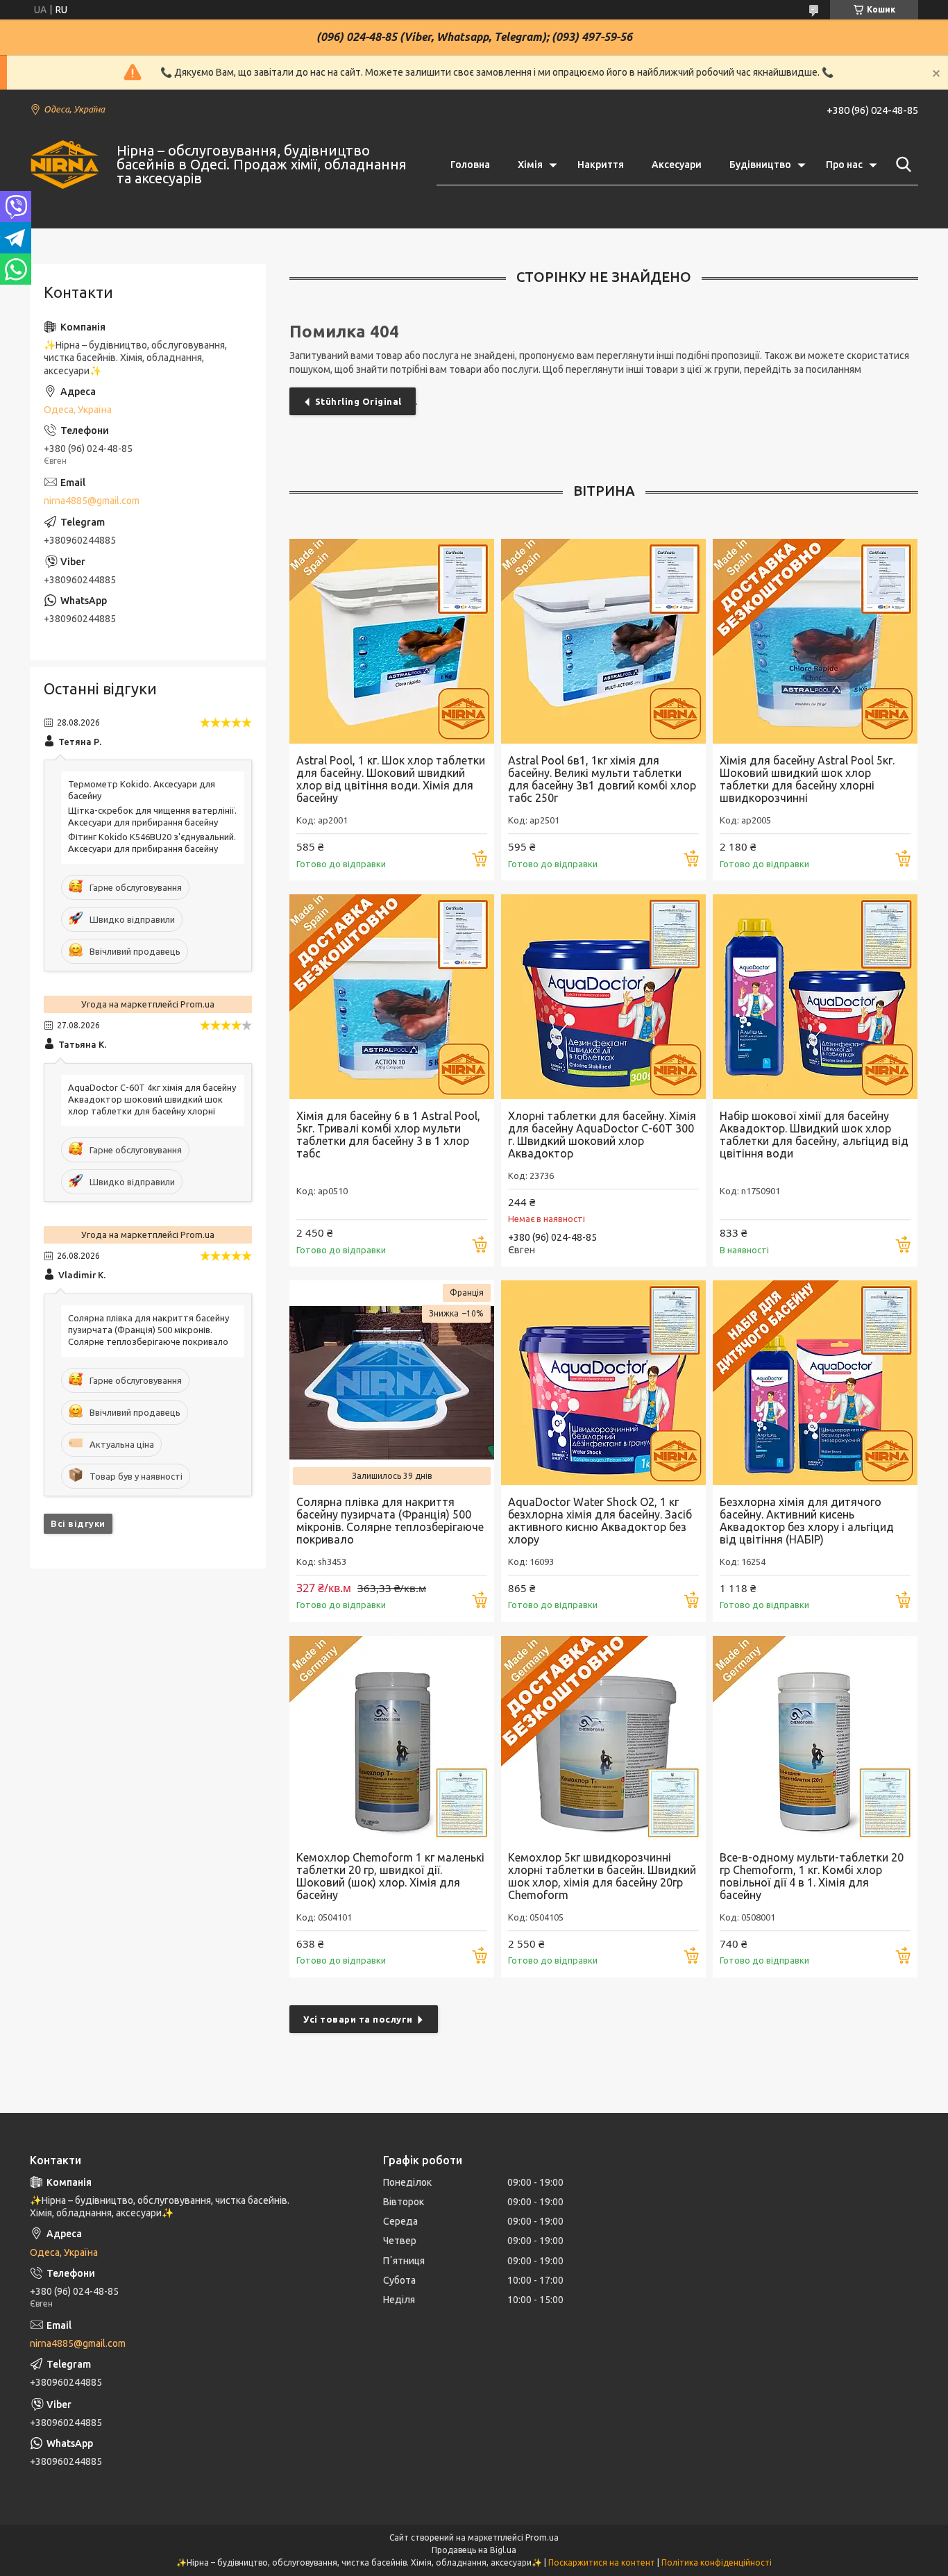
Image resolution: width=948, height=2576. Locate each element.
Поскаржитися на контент (602, 2562)
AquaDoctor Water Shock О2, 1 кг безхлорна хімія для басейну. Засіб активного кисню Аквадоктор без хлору (600, 1521)
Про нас (844, 165)
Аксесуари (677, 165)
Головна (470, 165)
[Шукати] (901, 165)
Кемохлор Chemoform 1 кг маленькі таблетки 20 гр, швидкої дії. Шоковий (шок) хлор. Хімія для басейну (390, 1876)
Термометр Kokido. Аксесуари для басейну (142, 790)
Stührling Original (358, 401)
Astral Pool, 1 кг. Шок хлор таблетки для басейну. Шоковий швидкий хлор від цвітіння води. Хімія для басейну (391, 779)
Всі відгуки (78, 1523)
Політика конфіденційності (717, 2562)
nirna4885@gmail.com (92, 501)
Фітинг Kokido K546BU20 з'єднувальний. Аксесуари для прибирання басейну (152, 843)
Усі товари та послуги (358, 2019)
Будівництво (760, 165)
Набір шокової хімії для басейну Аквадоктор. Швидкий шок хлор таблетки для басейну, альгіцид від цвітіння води (814, 1135)
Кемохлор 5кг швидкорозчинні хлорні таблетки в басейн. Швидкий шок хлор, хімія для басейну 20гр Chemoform (602, 1876)
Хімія (530, 165)
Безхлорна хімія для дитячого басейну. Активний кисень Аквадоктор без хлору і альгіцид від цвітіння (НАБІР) (807, 1521)
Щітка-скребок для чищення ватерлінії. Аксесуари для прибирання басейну (152, 816)
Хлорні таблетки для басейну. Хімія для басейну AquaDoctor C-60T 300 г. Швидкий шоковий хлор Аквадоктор (602, 1135)
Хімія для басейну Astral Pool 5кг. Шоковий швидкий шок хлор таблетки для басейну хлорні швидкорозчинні (807, 779)
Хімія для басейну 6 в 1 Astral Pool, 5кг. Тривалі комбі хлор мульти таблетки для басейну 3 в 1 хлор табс (388, 1135)
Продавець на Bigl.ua (474, 2550)
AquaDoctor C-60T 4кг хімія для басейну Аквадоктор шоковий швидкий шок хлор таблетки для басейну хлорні (152, 1099)
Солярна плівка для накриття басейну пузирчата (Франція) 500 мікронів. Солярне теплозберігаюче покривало (390, 1521)
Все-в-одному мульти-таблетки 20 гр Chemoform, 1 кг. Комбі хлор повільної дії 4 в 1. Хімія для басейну (812, 1876)
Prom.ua (542, 2537)
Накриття (601, 165)
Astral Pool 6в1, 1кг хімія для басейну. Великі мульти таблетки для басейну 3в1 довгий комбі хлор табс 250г (602, 779)
